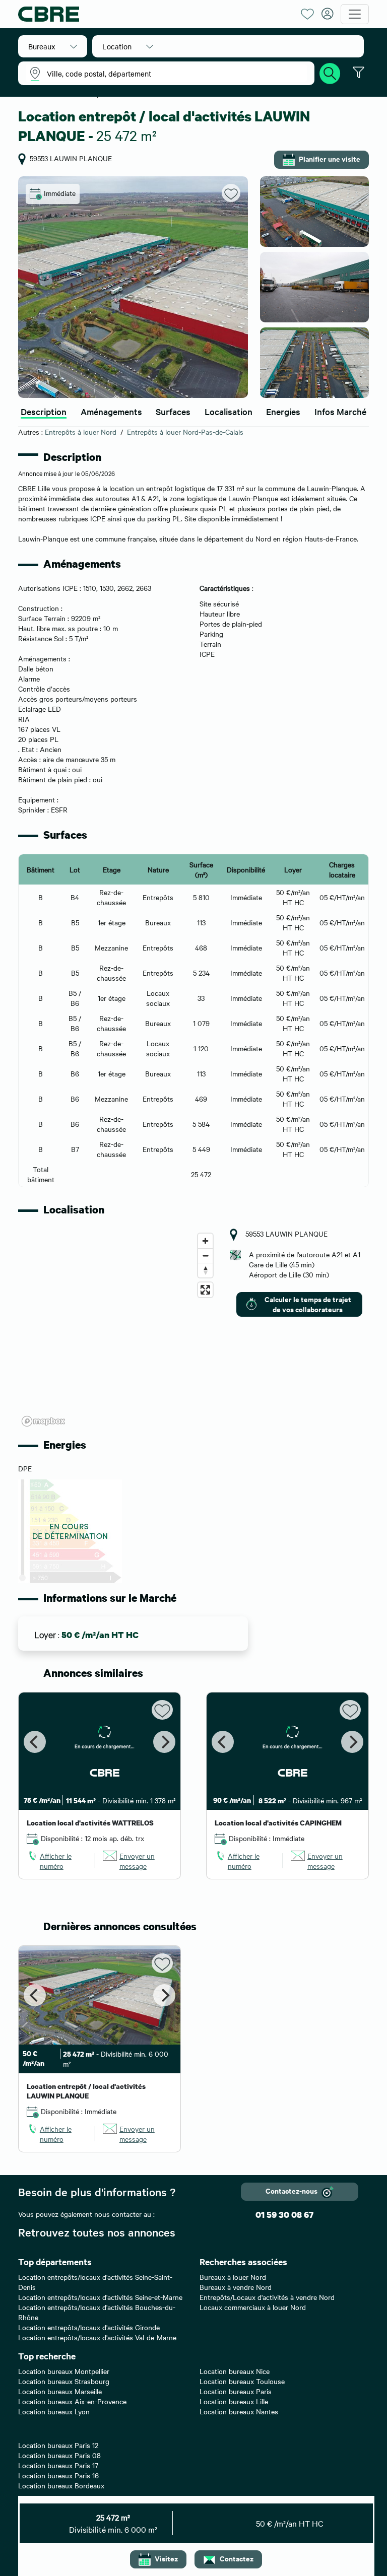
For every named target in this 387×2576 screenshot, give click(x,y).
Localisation (229, 411)
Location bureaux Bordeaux (61, 2485)
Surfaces (173, 411)
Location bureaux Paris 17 (58, 2465)
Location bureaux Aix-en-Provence (72, 2401)
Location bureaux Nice (235, 2371)
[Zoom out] (205, 1256)
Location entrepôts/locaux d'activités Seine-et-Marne (100, 2297)
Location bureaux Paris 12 (58, 2445)
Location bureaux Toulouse (242, 2381)
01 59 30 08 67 (284, 2215)
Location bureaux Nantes (239, 2411)
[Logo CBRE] (156, 14)
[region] (118, 1329)
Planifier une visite (330, 158)
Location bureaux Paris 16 (58, 2475)
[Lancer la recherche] (330, 72)
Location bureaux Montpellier (64, 2371)
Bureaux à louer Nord (233, 2277)
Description (44, 411)
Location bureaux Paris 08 (59, 2455)
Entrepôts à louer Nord (81, 432)
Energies (283, 411)
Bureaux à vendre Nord (236, 2287)
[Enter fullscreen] (205, 1290)
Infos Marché (340, 411)
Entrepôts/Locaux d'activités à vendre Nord (267, 2297)
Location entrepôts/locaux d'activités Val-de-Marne (97, 2337)
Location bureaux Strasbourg (64, 2381)
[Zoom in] (205, 1241)
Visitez (166, 2558)
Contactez (237, 2558)
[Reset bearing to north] (205, 1270)
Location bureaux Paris (236, 2391)
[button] (53, 46)
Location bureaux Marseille (60, 2391)
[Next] (164, 1742)
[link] (57, 1861)
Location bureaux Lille (234, 2401)
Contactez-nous (292, 2190)
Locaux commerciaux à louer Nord (253, 2307)
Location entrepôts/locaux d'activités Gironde (89, 2327)
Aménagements (111, 411)
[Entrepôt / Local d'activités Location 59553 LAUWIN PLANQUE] (133, 287)
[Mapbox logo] (43, 1421)
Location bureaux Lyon (54, 2411)
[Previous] (35, 1742)
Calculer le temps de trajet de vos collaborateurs (308, 1304)
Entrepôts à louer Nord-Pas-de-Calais (185, 432)
